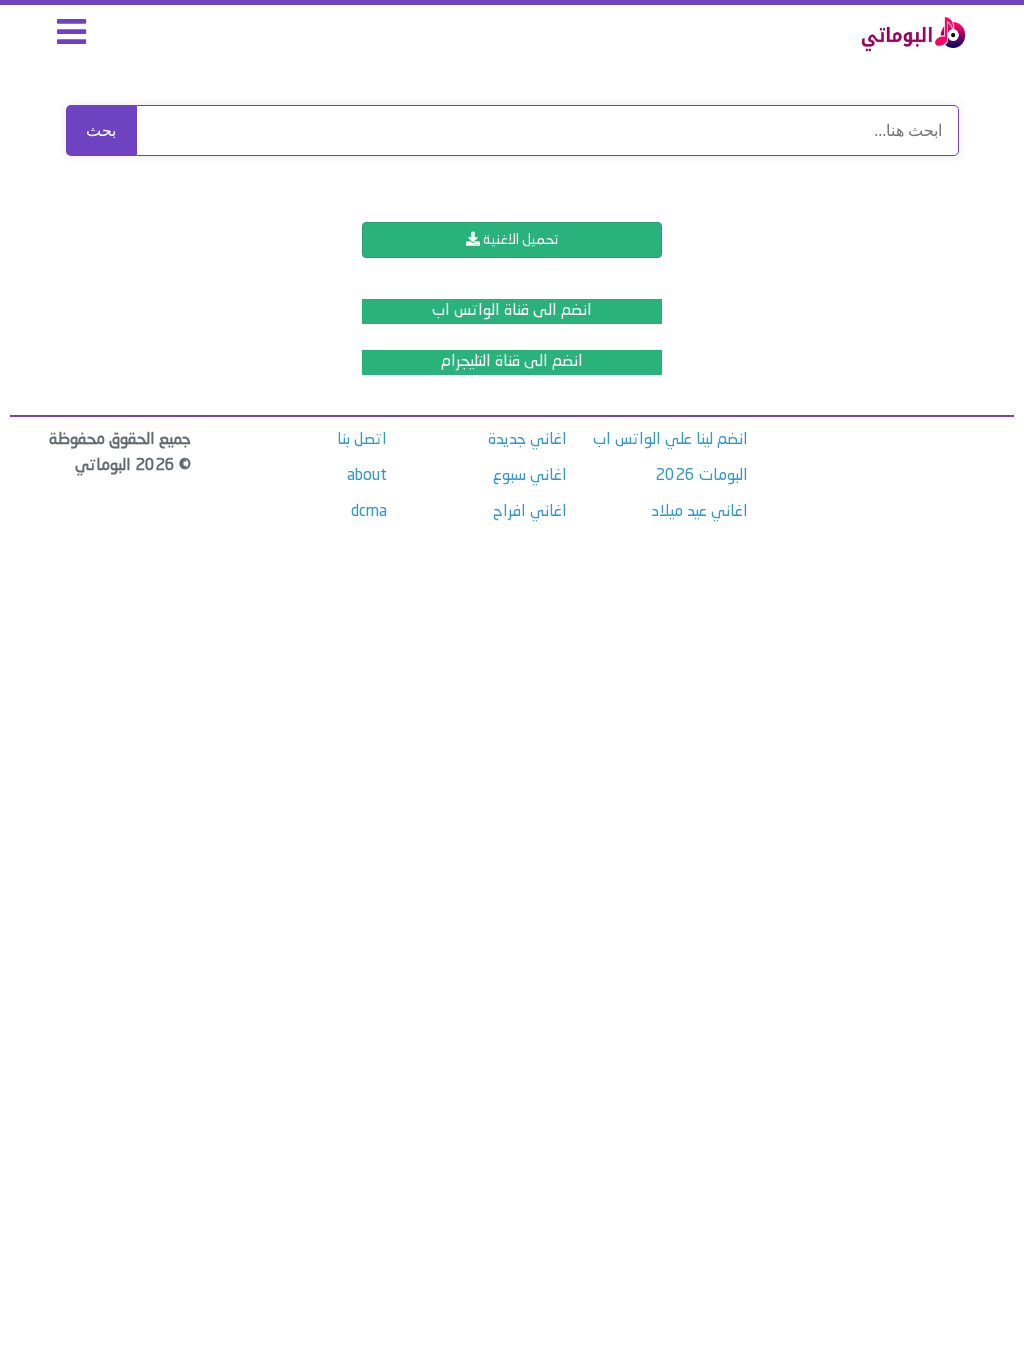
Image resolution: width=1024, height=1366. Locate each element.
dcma (369, 512)
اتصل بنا (362, 440)
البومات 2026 (701, 476)
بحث (101, 130)
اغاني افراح (530, 512)
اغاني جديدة (527, 440)
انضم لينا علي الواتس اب (670, 440)
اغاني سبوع (530, 476)
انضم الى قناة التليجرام (512, 362)
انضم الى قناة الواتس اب (512, 311)
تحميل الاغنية (519, 240)
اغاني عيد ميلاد (700, 512)
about (367, 476)
